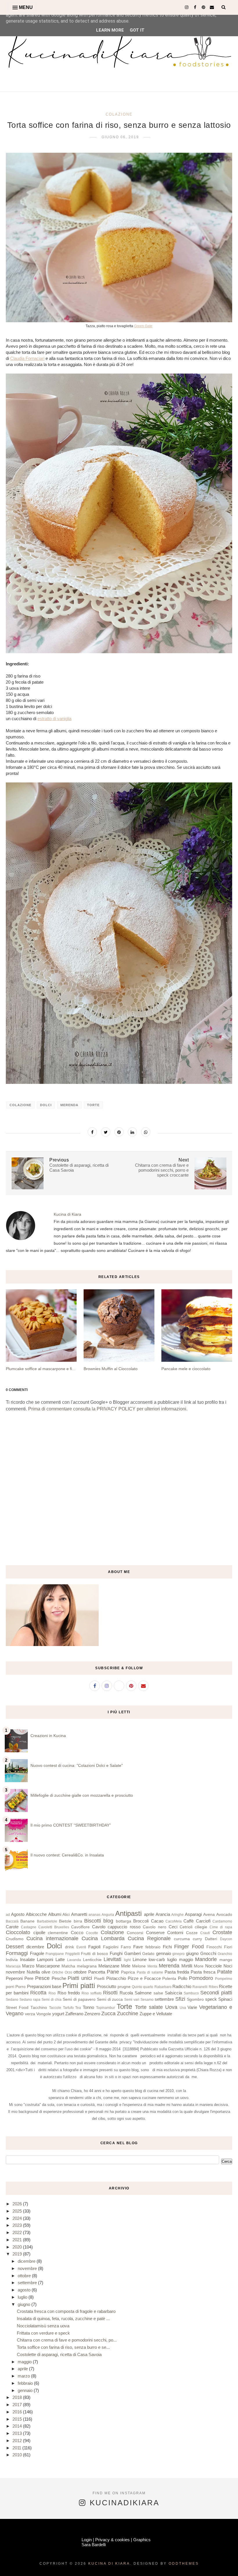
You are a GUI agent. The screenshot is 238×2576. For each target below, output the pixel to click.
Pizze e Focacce (144, 1978)
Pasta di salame (150, 1972)
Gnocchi (208, 1953)
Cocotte (92, 1933)
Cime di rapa (221, 1927)
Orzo (68, 1972)
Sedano (12, 2000)
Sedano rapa (30, 2000)
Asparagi (193, 1914)
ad (8, 1915)
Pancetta (97, 1972)
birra (78, 1921)
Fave (138, 1947)
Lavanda (74, 1960)
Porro (20, 1987)
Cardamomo (222, 1921)
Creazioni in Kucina (48, 1736)
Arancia (163, 1914)
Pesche (59, 1978)
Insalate (27, 1959)
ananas (94, 1915)
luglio (172, 1959)
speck (211, 1999)
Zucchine (128, 2014)
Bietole (65, 1921)
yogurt (58, 2014)
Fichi (167, 1947)
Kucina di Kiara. (110, 2564)
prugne (124, 1987)
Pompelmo (224, 1979)
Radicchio (182, 1986)
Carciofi (203, 1921)
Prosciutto (107, 1986)
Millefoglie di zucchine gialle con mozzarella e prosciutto (82, 1795)
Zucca (108, 2014)
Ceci (173, 1927)
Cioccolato (18, 1932)
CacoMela (174, 1921)
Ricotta (38, 1993)
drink (70, 1947)
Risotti (110, 1993)
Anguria (108, 1915)
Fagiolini (111, 1947)
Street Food (17, 2008)
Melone (139, 1966)
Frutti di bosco (94, 1954)
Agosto (18, 1914)
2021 (18, 2240)
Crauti (205, 1933)
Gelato (148, 1954)
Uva (183, 2008)
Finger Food (189, 1947)
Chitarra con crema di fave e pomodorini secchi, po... (67, 2340)
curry (197, 1939)
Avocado (224, 1915)
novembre (15, 1972)
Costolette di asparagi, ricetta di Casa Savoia (59, 2354)
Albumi (55, 1914)
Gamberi (132, 1953)
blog (108, 1921)
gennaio (164, 1953)
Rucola (126, 1993)
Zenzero (92, 2014)
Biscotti (93, 1921)
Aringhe (177, 1915)
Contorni (175, 1933)
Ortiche (58, 1972)
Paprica (128, 1972)
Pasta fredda (177, 1972)
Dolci (46, 1105)
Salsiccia (173, 1993)
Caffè (189, 1921)
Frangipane (55, 1954)
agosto (25, 2290)
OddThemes (184, 2564)
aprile (149, 1914)
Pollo (183, 1978)
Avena (209, 1915)
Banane (27, 1921)
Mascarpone (48, 1966)
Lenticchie (92, 1960)
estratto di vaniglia (54, 719)
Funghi (116, 1953)
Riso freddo (69, 1993)
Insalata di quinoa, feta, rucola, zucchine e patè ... (63, 2319)
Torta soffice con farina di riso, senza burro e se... (63, 2347)
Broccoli (141, 1921)
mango (226, 1960)
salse (158, 1993)
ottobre (80, 1972)
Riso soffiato (92, 1993)
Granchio (225, 1954)
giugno (192, 1953)
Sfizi (180, 1999)
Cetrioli (186, 1927)
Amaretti (79, 1914)
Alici (66, 1915)
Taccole (55, 2008)
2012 (18, 2441)
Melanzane (109, 1966)
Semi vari (132, 2000)
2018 (18, 2397)
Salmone (143, 1993)
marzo (24, 2376)
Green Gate (143, 326)
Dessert (15, 1947)
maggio (186, 1959)
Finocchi (214, 1947)
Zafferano (74, 2014)
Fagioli (94, 1947)
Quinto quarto (143, 1987)
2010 (18, 2455)
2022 (18, 2232)
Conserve (155, 1933)
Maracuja (13, 1966)
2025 (18, 2211)
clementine (58, 1933)
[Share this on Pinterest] (119, 1132)
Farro (126, 1947)
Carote (12, 1927)
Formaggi (17, 1953)
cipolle (39, 1933)
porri (10, 1987)
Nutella (33, 1972)
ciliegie (201, 1927)
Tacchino (39, 2008)
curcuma (182, 1939)
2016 (18, 2412)
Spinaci (225, 1999)
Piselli (99, 1979)
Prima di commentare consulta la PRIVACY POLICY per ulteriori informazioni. (108, 1409)
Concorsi (135, 1933)
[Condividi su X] (106, 1132)
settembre (164, 1999)
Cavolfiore (80, 1927)
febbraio (153, 1947)
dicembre (35, 1947)
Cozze (192, 1933)
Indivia (12, 1960)
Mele (126, 1966)
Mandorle (206, 1959)
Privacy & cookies (112, 2540)
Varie (192, 2007)
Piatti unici (80, 1978)
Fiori (228, 1947)
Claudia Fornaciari (27, 358)
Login (87, 2540)
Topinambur (106, 2008)
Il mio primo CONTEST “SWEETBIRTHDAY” (71, 1825)
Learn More (110, 30)
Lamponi (45, 1959)
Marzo (28, 1966)
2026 (18, 2204)
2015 (18, 2419)
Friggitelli (73, 1954)
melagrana (87, 1966)
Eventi (81, 1947)
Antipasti (128, 1913)
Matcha (68, 1966)
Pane (113, 1972)
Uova (171, 2007)
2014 (18, 2426)
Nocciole (213, 1966)
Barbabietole (47, 1921)
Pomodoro (201, 1978)
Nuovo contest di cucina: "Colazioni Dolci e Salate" (77, 1765)
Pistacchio (116, 1978)
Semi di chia (52, 2000)
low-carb (157, 1959)
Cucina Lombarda (103, 1938)
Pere (29, 1978)
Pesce (42, 1978)
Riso (52, 1993)
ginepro (178, 1954)
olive (46, 1972)
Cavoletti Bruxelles (54, 1927)
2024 (18, 2218)
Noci (228, 1966)
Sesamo (147, 2000)
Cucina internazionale (52, 1938)
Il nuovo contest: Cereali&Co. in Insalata (67, 1855)
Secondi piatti (216, 1993)
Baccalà (12, 1921)
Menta (152, 1966)
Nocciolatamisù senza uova (43, 2326)
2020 (18, 2247)
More (199, 1966)
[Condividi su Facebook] (92, 1132)
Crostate (222, 1932)
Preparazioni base (44, 1986)
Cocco (77, 1933)
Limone (140, 1959)
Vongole (44, 2014)
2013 (18, 2433)
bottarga (123, 1921)
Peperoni (14, 1978)
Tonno (88, 2007)
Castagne (29, 1927)
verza (30, 2014)
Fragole (37, 1953)
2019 (18, 2254)
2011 (17, 2448)
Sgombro (195, 1999)
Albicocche (36, 1914)
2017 (18, 2405)
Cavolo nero (155, 1927)
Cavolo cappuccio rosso (116, 1927)
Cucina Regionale (149, 1938)
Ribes (213, 1987)
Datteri (211, 1939)
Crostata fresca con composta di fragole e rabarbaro (66, 2311)
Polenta (169, 1979)
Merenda (69, 1105)
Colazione (119, 114)
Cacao (157, 1921)
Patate (225, 1972)
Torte (93, 1105)
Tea (78, 2008)
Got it (137, 30)
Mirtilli (187, 1966)
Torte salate (149, 2007)
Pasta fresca (203, 1972)
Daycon (226, 1939)
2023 (18, 2225)
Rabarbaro (163, 1987)
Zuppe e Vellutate (156, 2014)
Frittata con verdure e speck (43, 2333)
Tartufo (68, 2008)
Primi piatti (79, 1986)
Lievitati (112, 1959)
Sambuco (191, 1993)
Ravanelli (200, 1987)
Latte (60, 1959)
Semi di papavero (79, 1999)
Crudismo (15, 1939)
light (127, 1960)
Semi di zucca (110, 1999)
